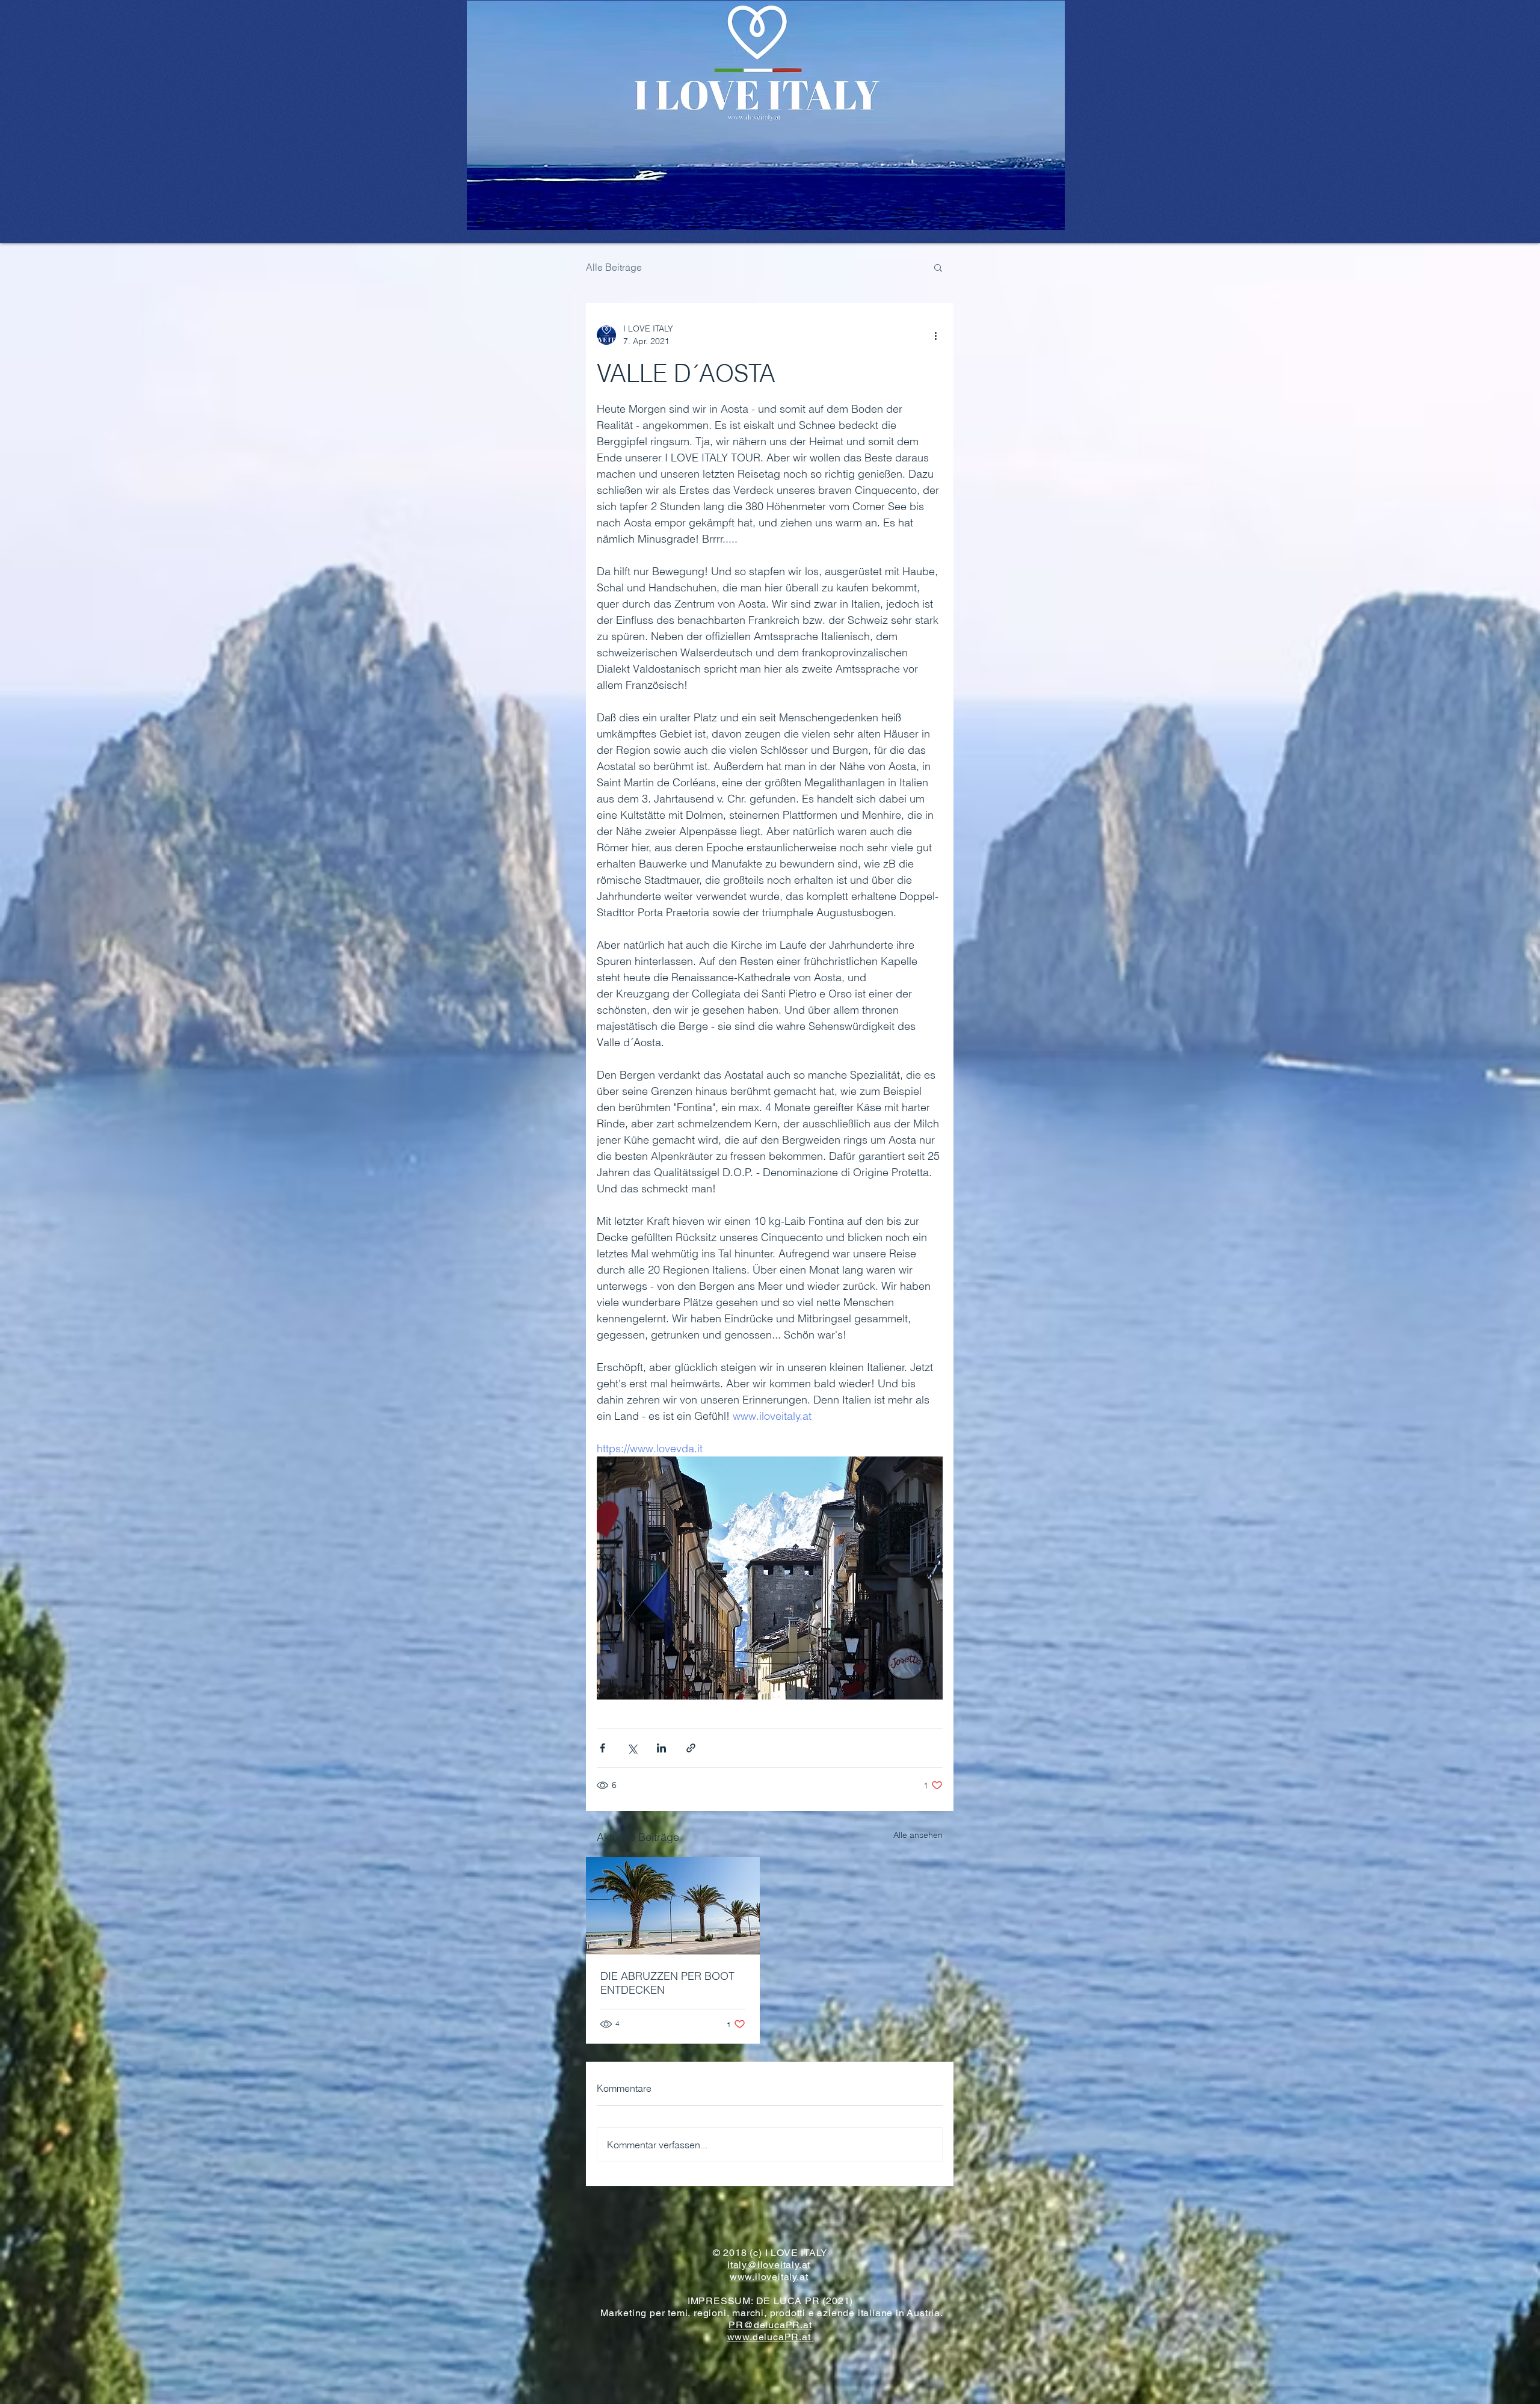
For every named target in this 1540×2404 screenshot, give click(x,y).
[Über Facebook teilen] (602, 1748)
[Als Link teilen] (691, 1748)
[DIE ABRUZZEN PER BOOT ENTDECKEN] (673, 1906)
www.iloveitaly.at (769, 2277)
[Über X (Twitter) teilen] (632, 1748)
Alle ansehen (918, 1835)
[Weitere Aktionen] (935, 335)
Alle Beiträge (614, 267)
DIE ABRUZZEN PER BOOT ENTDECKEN (667, 1983)
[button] (938, 267)
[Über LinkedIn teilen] (661, 1748)
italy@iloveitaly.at (769, 2265)
